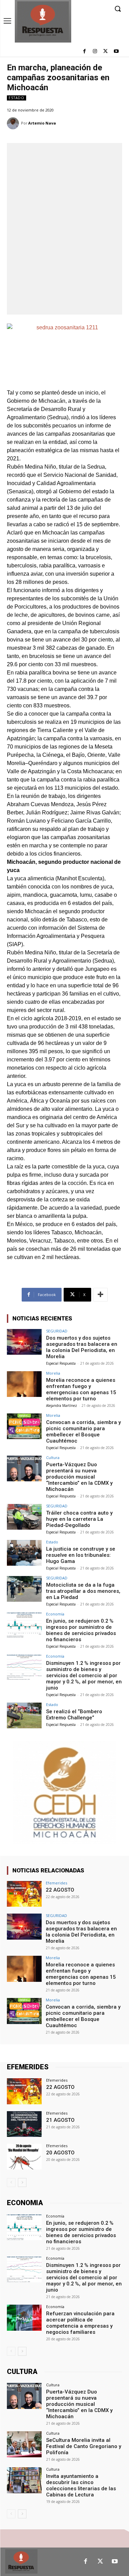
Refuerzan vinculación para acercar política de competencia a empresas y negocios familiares (80, 2323)
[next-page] (22, 2183)
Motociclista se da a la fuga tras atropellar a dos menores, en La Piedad (83, 1591)
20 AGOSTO (60, 2153)
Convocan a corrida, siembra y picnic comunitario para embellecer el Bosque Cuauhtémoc (83, 1432)
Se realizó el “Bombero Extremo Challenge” (74, 1715)
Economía (55, 1614)
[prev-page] (11, 2183)
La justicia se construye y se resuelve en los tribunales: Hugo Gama (81, 1555)
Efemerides (56, 1883)
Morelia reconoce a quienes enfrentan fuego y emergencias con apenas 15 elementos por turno (81, 1389)
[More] (100, 1295)
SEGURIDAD (57, 1331)
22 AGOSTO (60, 1890)
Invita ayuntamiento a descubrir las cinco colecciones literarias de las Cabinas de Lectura (81, 2485)
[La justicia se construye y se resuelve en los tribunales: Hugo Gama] (24, 1553)
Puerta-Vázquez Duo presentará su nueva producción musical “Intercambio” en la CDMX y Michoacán (79, 1477)
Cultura (53, 1457)
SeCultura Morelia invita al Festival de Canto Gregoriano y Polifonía (84, 2446)
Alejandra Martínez (62, 1405)
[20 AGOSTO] (24, 2157)
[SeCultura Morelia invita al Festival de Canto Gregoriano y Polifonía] (24, 2444)
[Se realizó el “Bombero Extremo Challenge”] (24, 1715)
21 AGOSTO (60, 2120)
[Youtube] (116, 52)
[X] (105, 52)
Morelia (53, 1373)
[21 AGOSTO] (24, 2124)
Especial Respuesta (61, 1363)
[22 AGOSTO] (24, 1894)
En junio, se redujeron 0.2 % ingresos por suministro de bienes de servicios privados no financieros (81, 1630)
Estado (17, 98)
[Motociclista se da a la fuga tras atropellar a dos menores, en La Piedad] (24, 1589)
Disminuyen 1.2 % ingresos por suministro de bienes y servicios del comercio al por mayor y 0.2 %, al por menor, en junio (84, 1675)
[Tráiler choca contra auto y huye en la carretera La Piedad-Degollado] (24, 1517)
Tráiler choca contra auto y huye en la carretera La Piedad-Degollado (79, 1519)
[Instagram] (95, 52)
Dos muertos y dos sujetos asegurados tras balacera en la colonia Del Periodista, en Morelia (82, 1347)
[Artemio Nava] (14, 123)
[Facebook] (84, 52)
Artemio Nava (42, 123)
